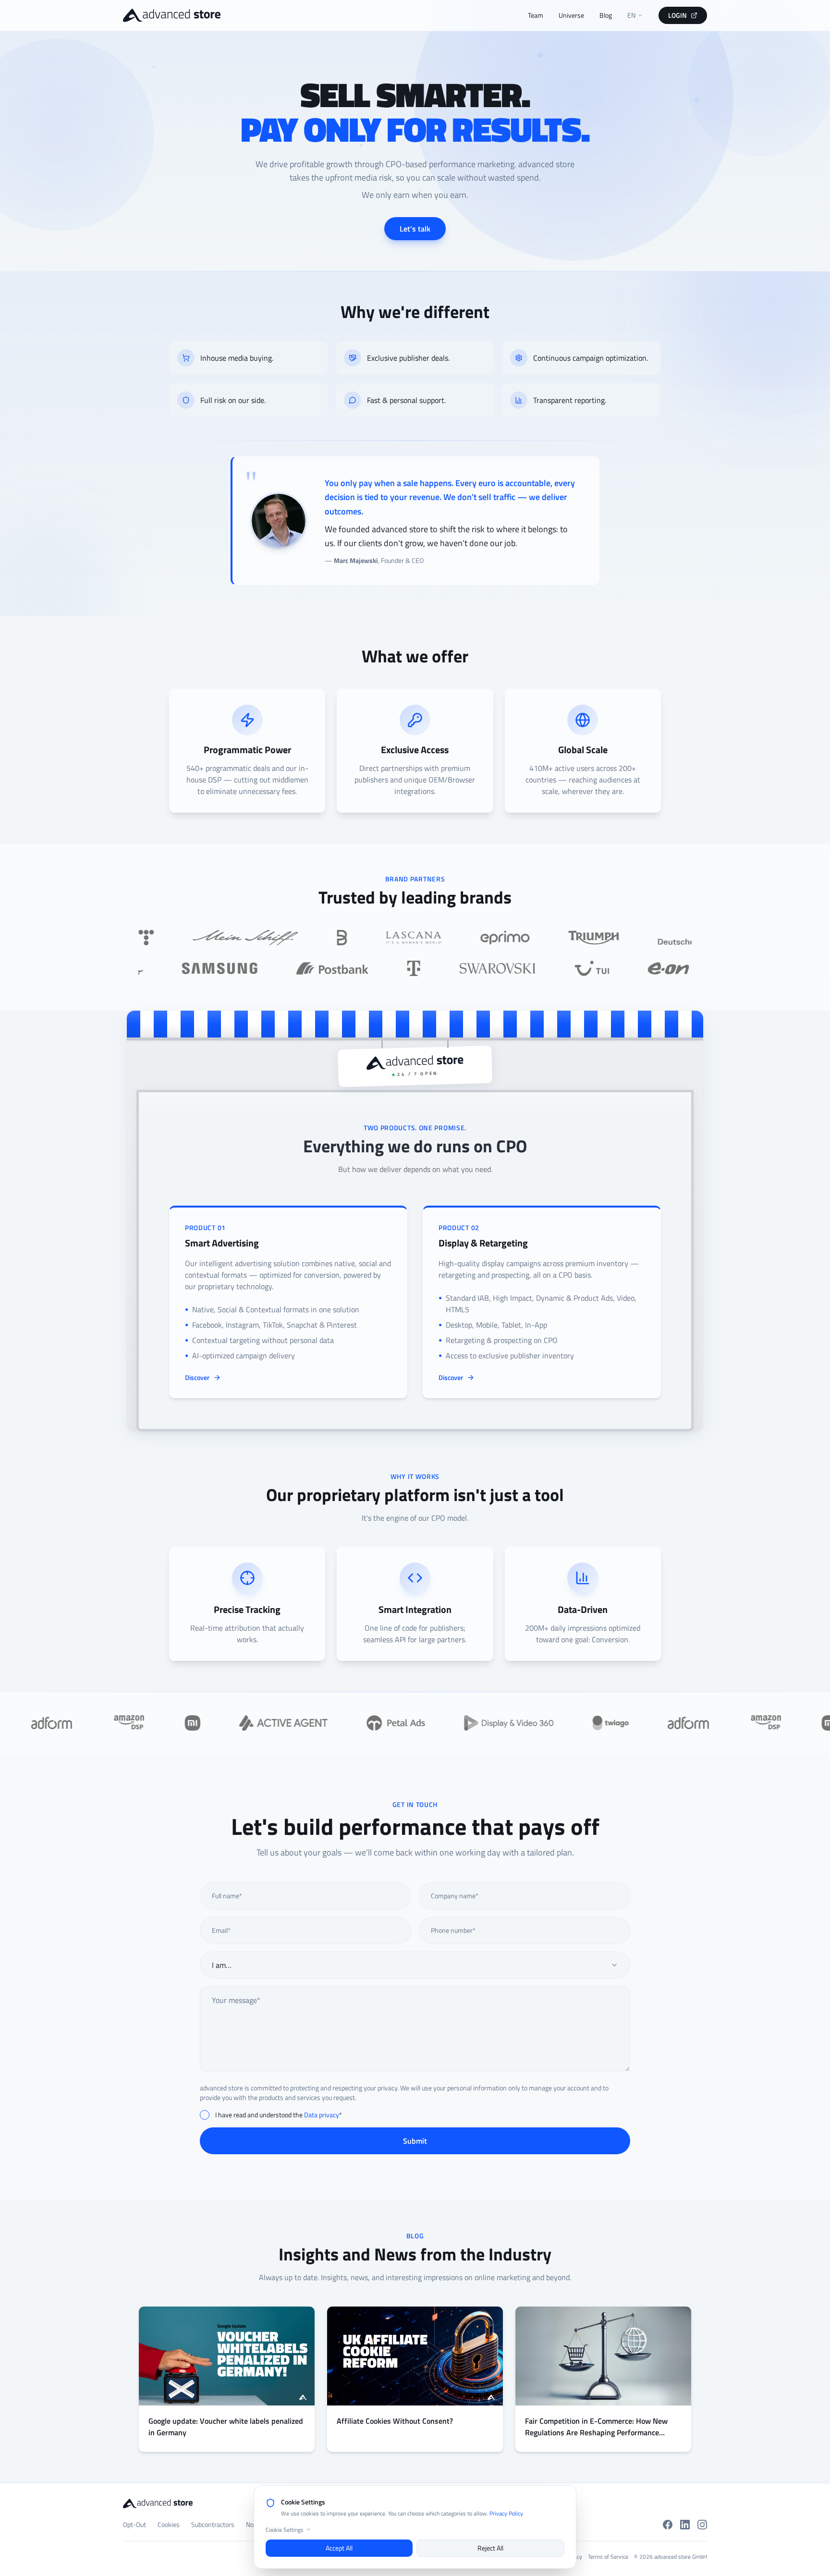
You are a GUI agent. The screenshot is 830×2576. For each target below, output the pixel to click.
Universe (571, 15)
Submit (415, 2141)
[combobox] (415, 1965)
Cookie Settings (285, 2529)
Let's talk (415, 229)
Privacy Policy (506, 2513)
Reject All (490, 2547)
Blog (606, 15)
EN (631, 15)
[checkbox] (205, 2115)
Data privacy (322, 2115)
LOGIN (677, 15)
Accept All (339, 2547)
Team (536, 15)
